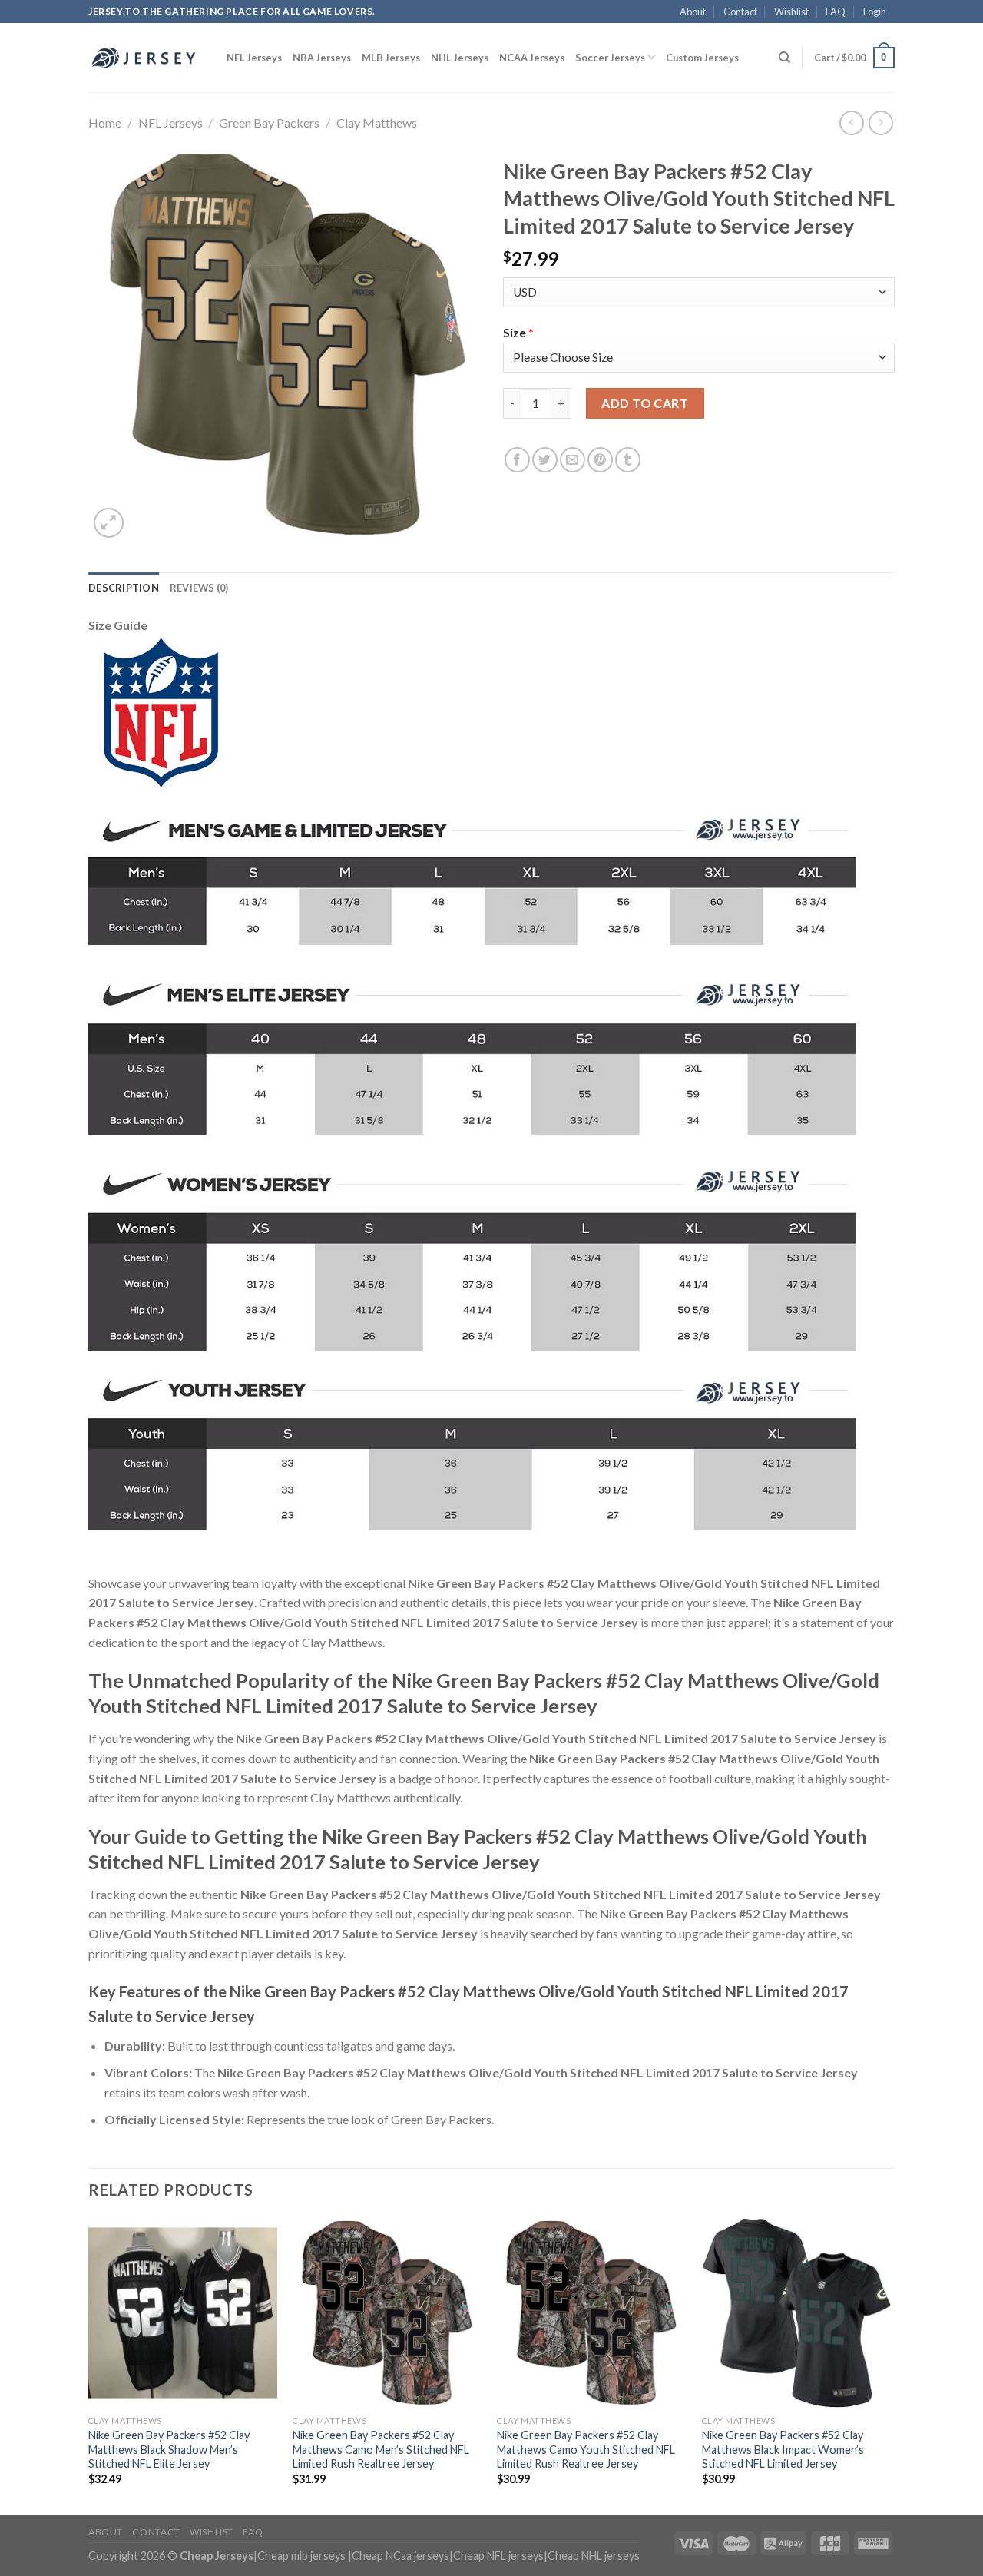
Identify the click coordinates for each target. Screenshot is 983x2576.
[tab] (124, 588)
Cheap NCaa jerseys (400, 2556)
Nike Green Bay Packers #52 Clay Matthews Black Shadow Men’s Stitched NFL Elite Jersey (169, 2449)
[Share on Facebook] (517, 460)
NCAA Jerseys (532, 58)
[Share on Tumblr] (628, 460)
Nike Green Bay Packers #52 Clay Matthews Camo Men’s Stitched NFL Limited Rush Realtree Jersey (381, 2449)
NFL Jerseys (254, 58)
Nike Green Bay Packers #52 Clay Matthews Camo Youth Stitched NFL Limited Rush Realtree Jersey (586, 2449)
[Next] (890, 2365)
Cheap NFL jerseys (498, 2556)
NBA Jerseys (322, 58)
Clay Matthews (377, 123)
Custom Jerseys (702, 58)
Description (124, 588)
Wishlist (791, 12)
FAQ (836, 12)
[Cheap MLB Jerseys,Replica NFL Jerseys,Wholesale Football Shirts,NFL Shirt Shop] (146, 58)
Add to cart (645, 403)
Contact (740, 12)
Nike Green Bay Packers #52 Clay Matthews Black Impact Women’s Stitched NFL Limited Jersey (783, 2449)
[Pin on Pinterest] (600, 460)
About (693, 12)
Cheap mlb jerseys (301, 2556)
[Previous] (89, 2365)
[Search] (784, 58)
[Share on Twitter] (545, 460)
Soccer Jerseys (610, 58)
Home (105, 123)
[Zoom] (109, 523)
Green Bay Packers (269, 123)
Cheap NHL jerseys (594, 2556)
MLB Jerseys (391, 58)
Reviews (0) (199, 588)
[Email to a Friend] (573, 460)
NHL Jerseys (460, 58)
